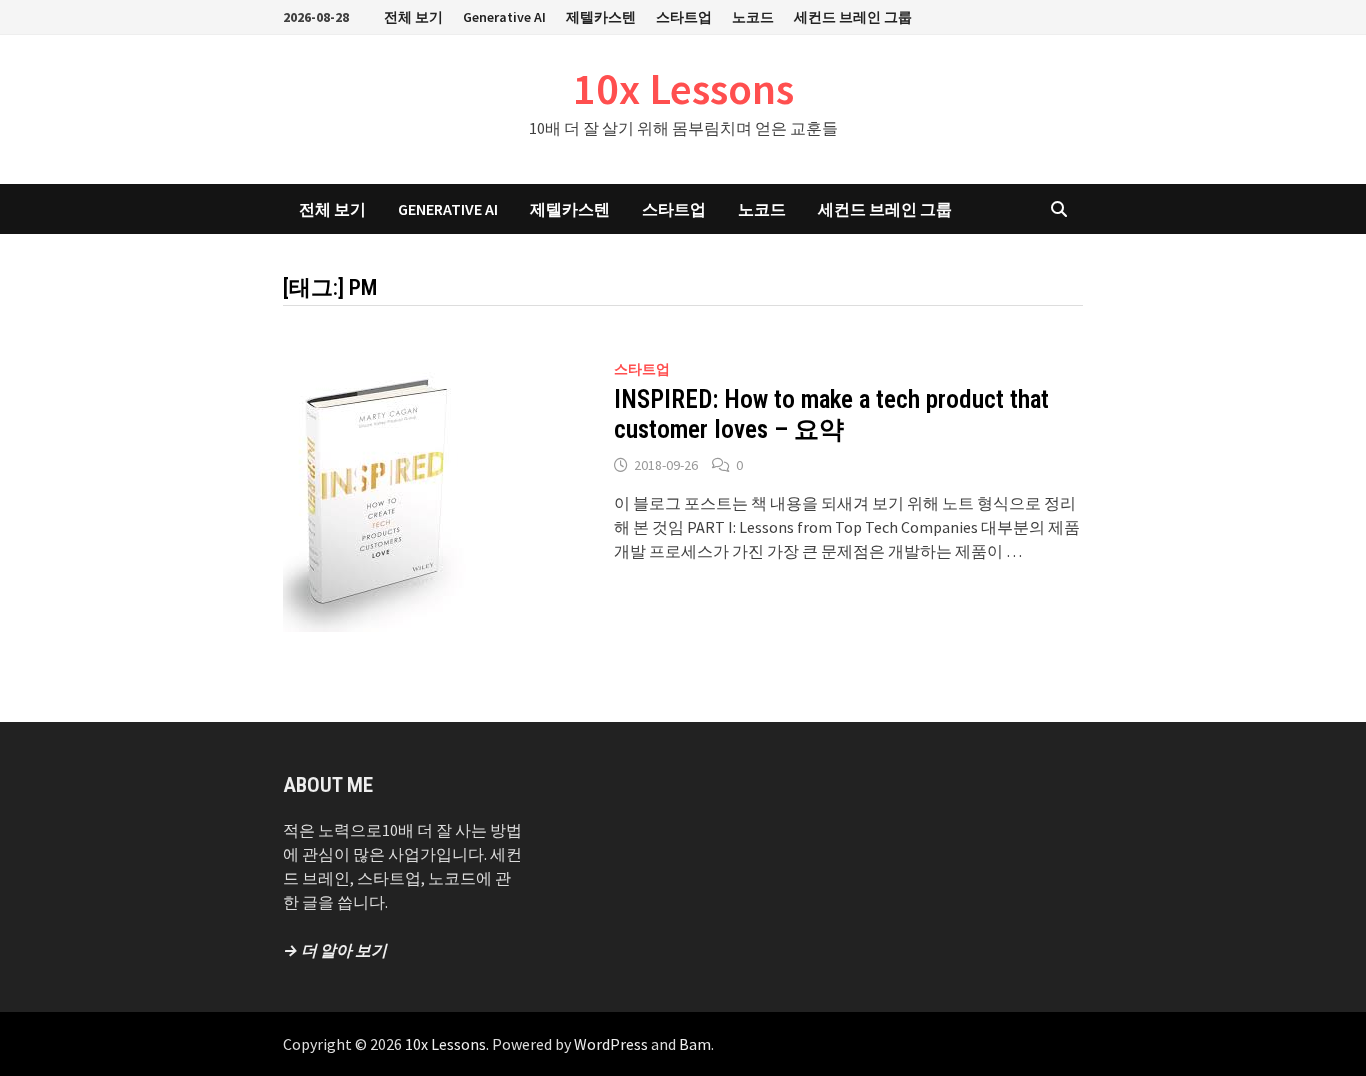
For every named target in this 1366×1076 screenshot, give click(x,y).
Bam (695, 1044)
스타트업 (684, 17)
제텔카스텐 (601, 17)
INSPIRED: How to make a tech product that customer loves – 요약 (831, 414)
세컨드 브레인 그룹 (853, 17)
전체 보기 (413, 17)
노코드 (753, 17)
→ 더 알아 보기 (335, 950)
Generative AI (504, 17)
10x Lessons (683, 88)
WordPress (611, 1044)
